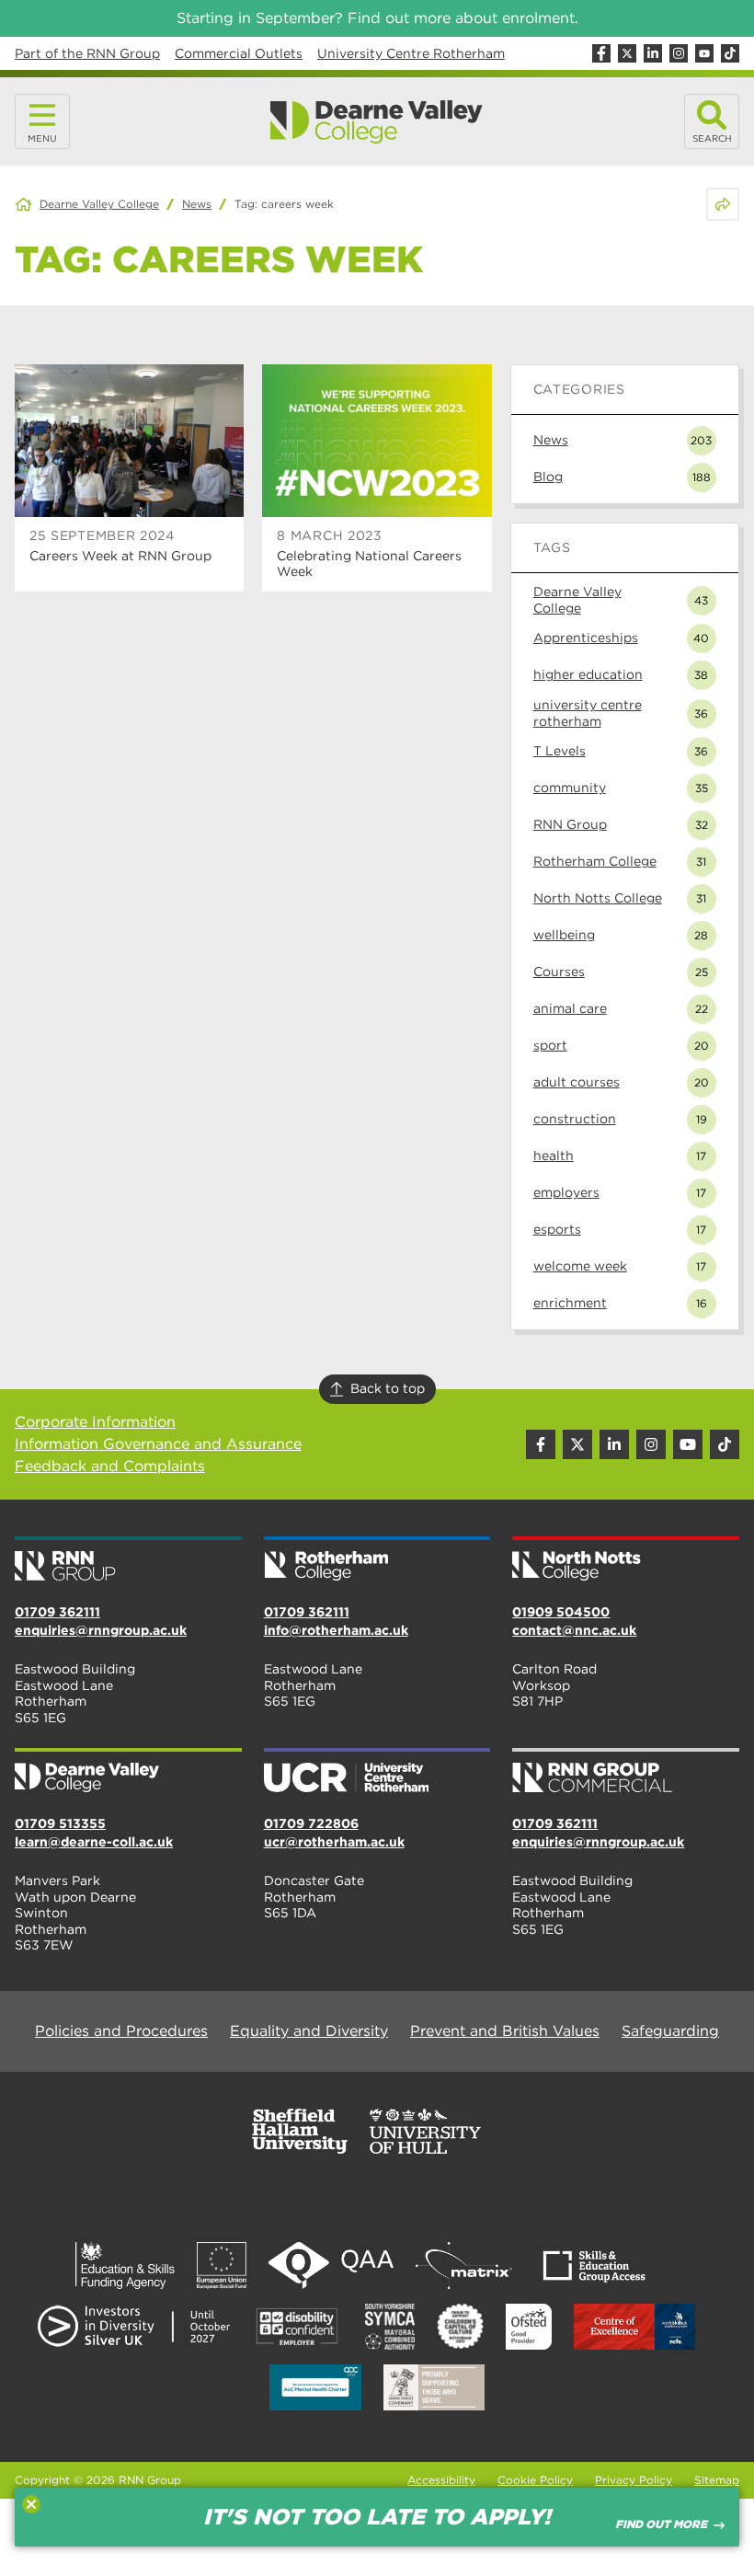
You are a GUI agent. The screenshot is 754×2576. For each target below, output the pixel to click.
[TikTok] (730, 53)
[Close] (31, 2504)
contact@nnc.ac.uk (574, 1630)
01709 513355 (60, 1823)
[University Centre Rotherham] (377, 1772)
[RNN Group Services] (626, 1772)
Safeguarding (670, 2031)
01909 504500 (561, 1612)
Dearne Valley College (99, 204)
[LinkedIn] (653, 53)
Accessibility (441, 2480)
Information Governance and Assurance (158, 1444)
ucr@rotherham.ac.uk (334, 1842)
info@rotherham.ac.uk (336, 1630)
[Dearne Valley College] (377, 122)
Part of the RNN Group (87, 53)
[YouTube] (704, 53)
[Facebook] (601, 53)
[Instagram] (679, 53)
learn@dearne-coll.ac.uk (94, 1842)
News (197, 204)
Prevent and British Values (505, 2031)
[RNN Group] (128, 1560)
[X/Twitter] (627, 53)
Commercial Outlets (239, 53)
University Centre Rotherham (411, 53)
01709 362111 (57, 1612)
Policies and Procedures (121, 2031)
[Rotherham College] (377, 1560)
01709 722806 (311, 1823)
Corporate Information (95, 1422)
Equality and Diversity (309, 2031)
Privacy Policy (634, 2480)
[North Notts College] (626, 1560)
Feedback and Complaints (110, 1466)
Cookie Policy (535, 2480)
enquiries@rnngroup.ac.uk (101, 1630)
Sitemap (717, 2480)
